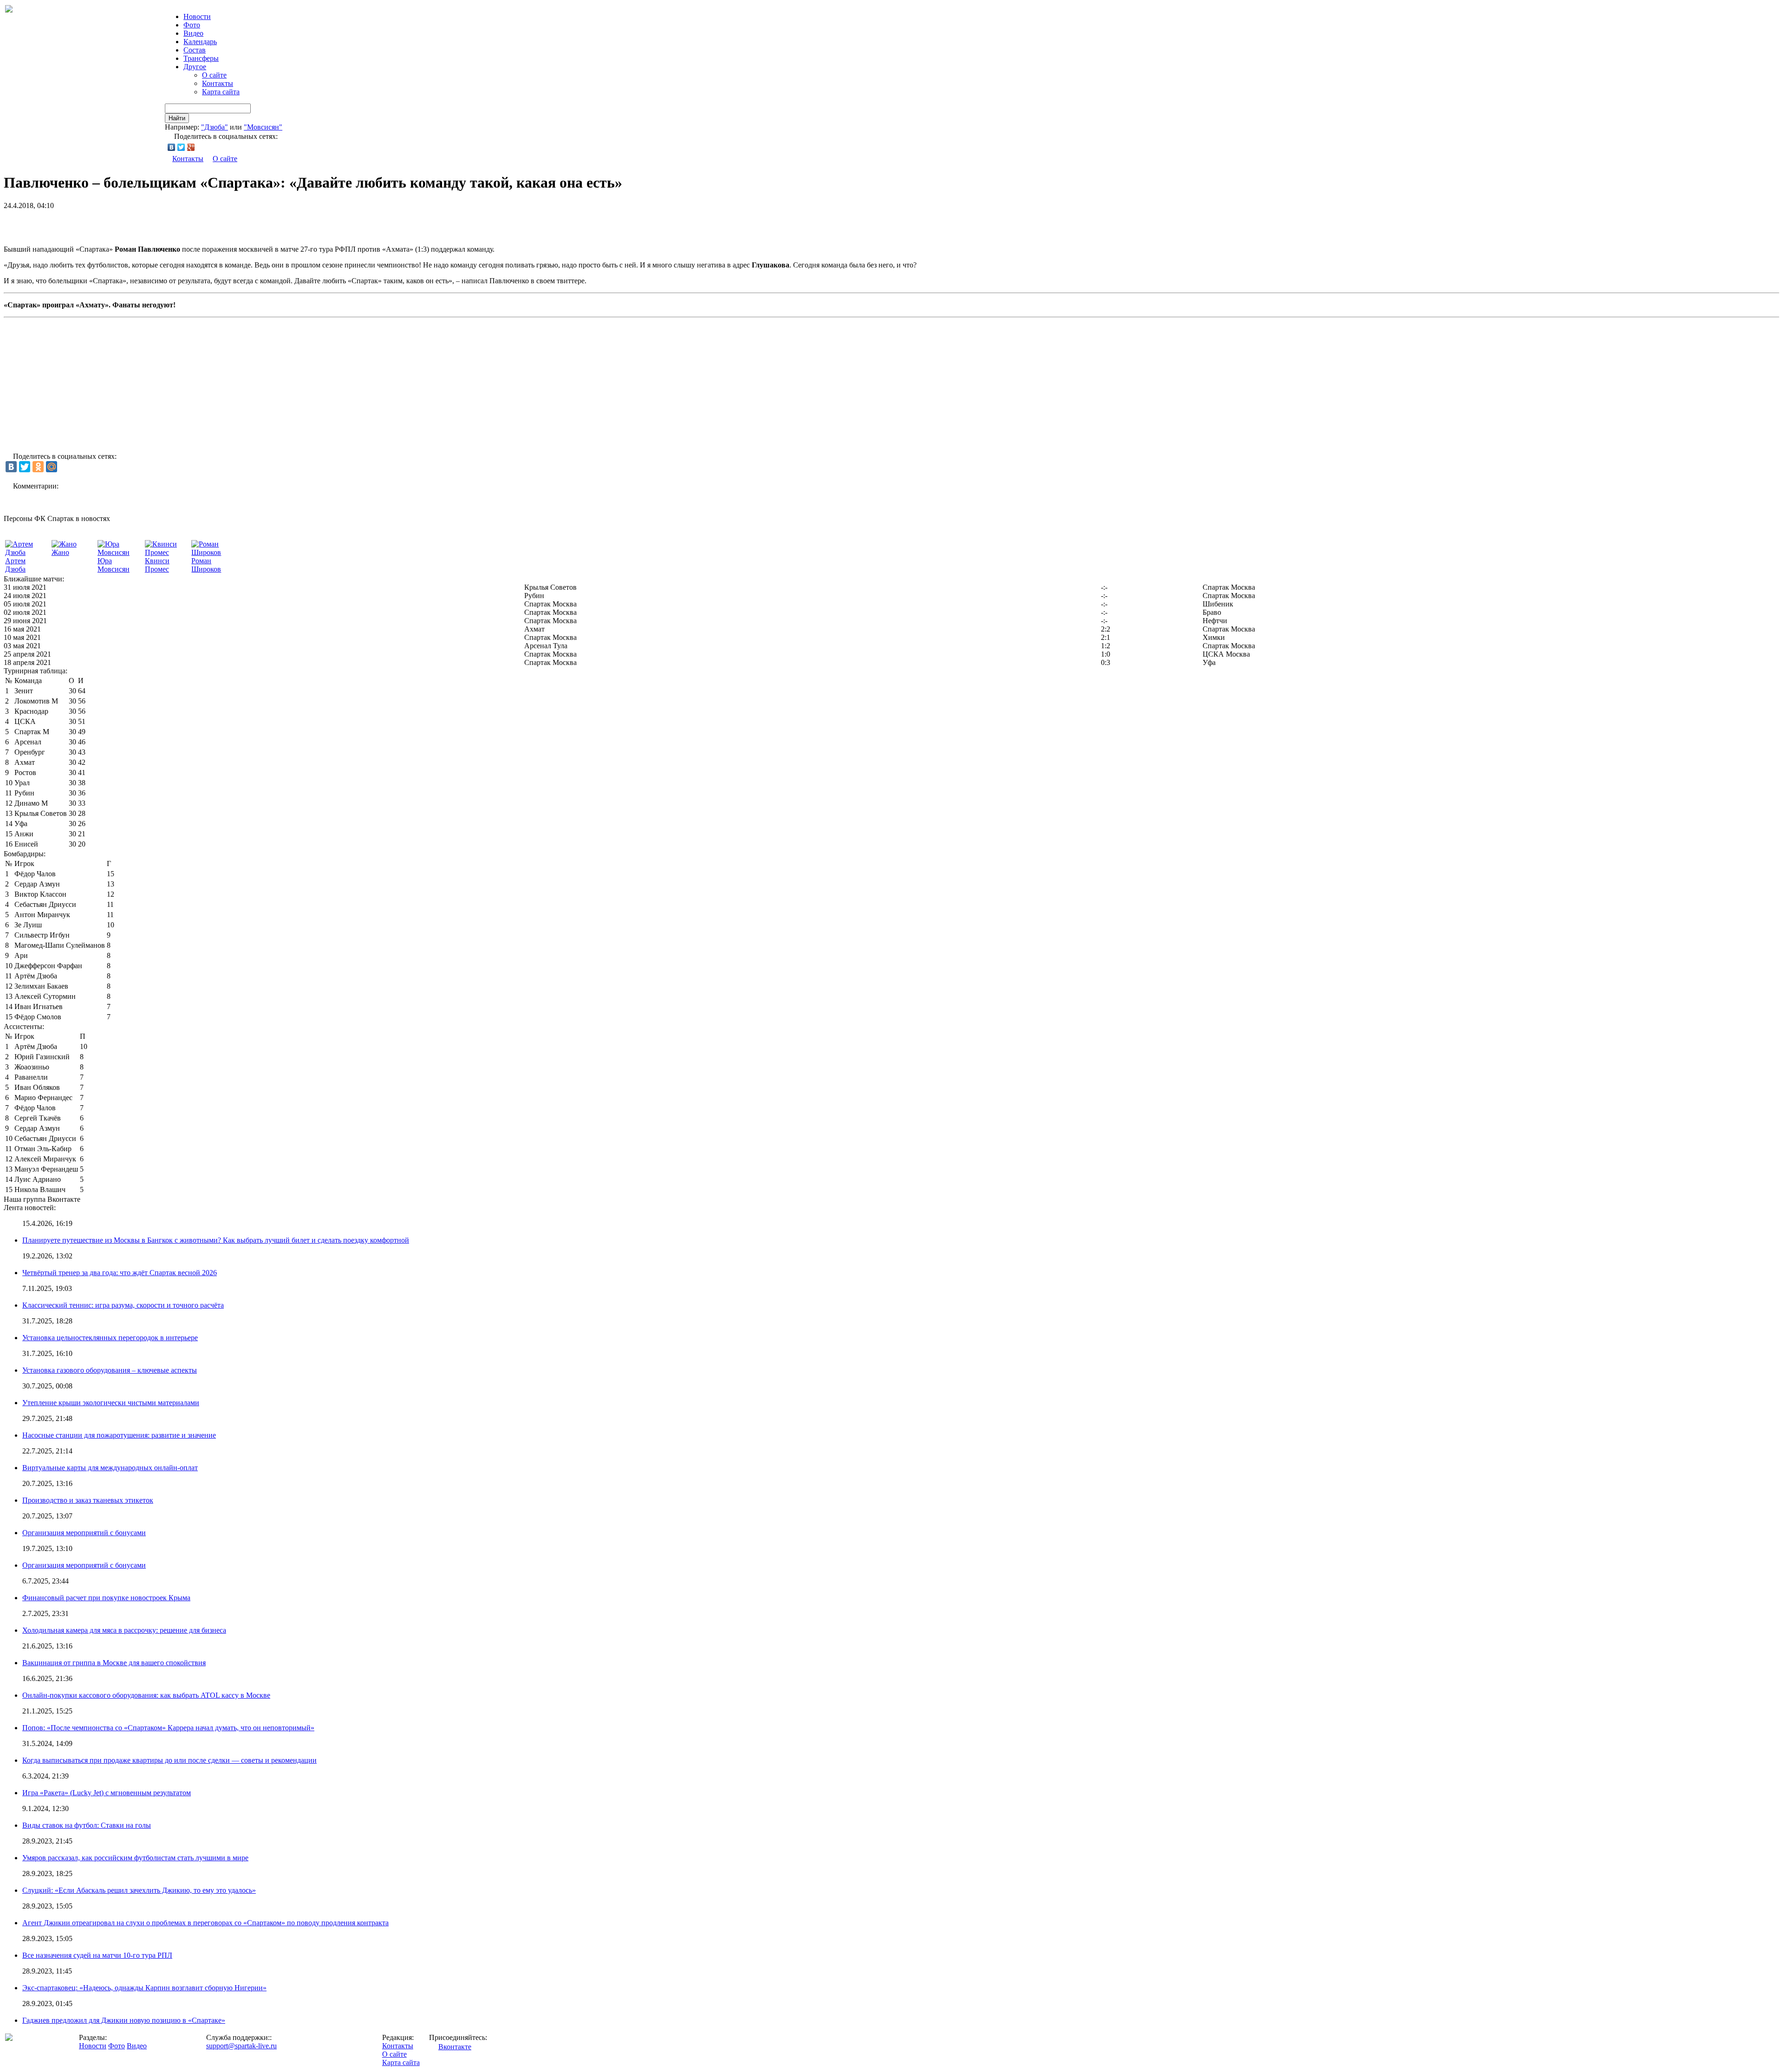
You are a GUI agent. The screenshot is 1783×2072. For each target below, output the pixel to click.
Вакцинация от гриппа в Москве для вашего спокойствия (114, 1663)
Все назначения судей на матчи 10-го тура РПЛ (97, 1955)
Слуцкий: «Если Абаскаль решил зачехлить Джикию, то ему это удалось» (139, 1890)
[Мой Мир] (52, 467)
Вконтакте (455, 2047)
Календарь (200, 42)
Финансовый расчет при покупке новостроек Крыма (106, 1598)
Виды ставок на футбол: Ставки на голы (87, 1825)
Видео (193, 33)
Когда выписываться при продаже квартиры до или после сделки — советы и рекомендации (169, 1760)
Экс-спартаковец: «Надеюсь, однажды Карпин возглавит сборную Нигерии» (144, 1988)
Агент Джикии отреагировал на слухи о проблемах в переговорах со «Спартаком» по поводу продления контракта (205, 1923)
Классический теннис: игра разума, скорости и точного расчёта (123, 1305)
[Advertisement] (112, 224)
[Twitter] (181, 147)
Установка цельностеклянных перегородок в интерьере (110, 1338)
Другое (195, 67)
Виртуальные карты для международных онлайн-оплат (110, 1468)
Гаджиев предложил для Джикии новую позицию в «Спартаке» (124, 2020)
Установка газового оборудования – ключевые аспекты (110, 1370)
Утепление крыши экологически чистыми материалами (111, 1403)
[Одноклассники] (38, 467)
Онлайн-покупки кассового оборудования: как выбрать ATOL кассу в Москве (146, 1695)
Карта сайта (221, 92)
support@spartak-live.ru (241, 2046)
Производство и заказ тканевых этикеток (88, 1500)
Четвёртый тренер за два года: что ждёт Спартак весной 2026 (120, 1273)
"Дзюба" (215, 127)
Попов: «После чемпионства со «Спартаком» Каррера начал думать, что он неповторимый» (168, 1728)
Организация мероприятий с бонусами (84, 1533)
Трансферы (201, 58)
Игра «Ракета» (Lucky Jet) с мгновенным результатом (107, 1793)
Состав (195, 50)
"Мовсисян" (263, 127)
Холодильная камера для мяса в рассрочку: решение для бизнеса (124, 1630)
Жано (60, 552)
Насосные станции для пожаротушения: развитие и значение (119, 1435)
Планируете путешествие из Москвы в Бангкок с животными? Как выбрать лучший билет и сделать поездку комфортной (216, 1240)
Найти (177, 118)
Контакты (218, 83)
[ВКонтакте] (172, 147)
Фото (192, 25)
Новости (93, 2046)
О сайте (214, 75)
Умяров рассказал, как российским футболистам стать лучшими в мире (135, 1858)
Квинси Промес (157, 565)
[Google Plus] (191, 147)
